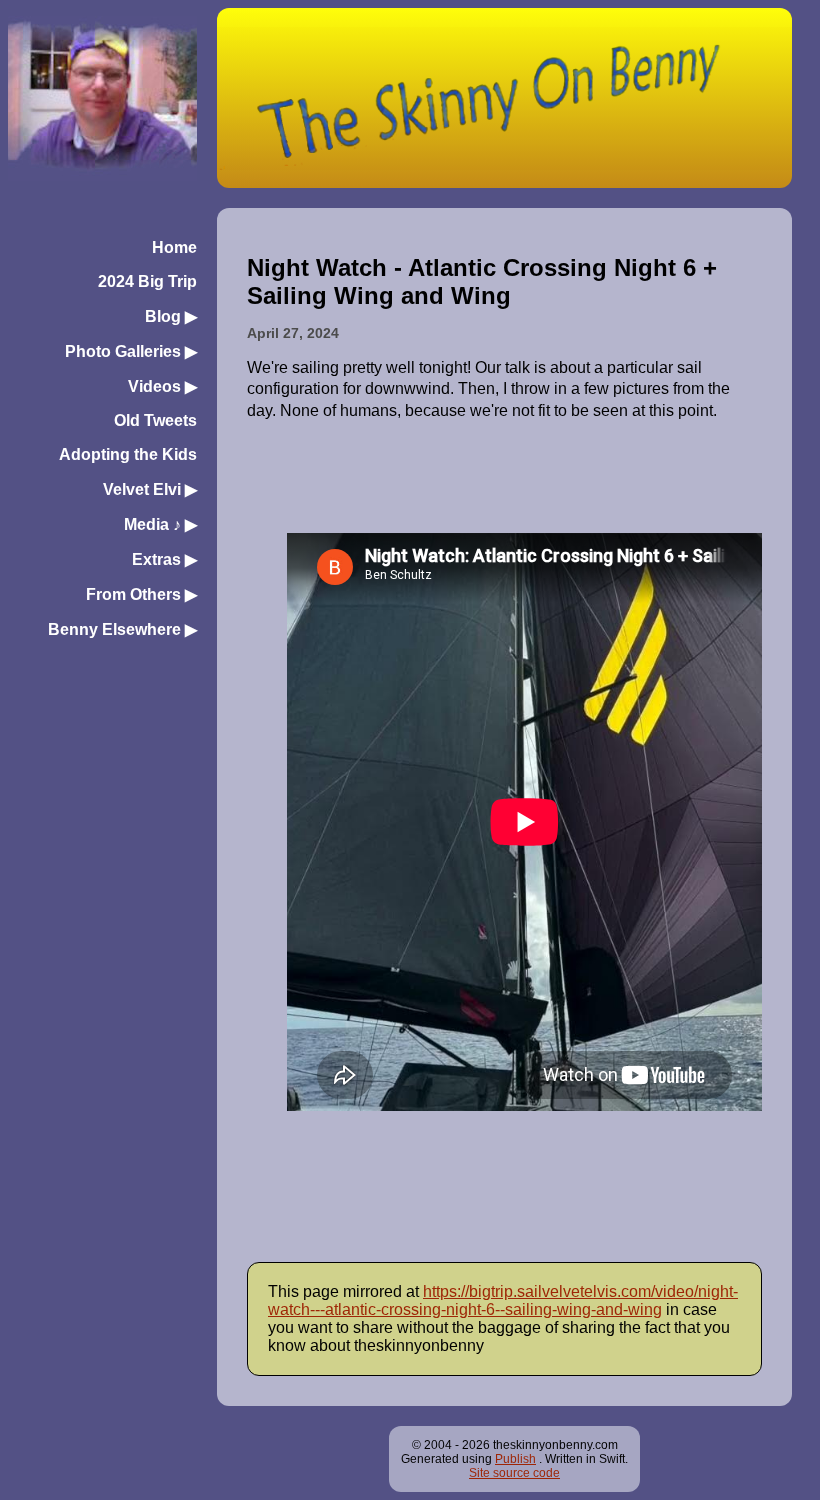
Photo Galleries (131, 351)
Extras (164, 559)
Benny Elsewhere (122, 629)
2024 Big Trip (147, 281)
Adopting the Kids (128, 454)
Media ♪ (160, 524)
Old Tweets (155, 420)
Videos (162, 386)
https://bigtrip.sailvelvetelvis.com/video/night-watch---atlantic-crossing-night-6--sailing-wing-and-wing (503, 1300)
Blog (171, 316)
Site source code (514, 1473)
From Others (141, 594)
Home (174, 247)
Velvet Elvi (150, 489)
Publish (515, 1459)
